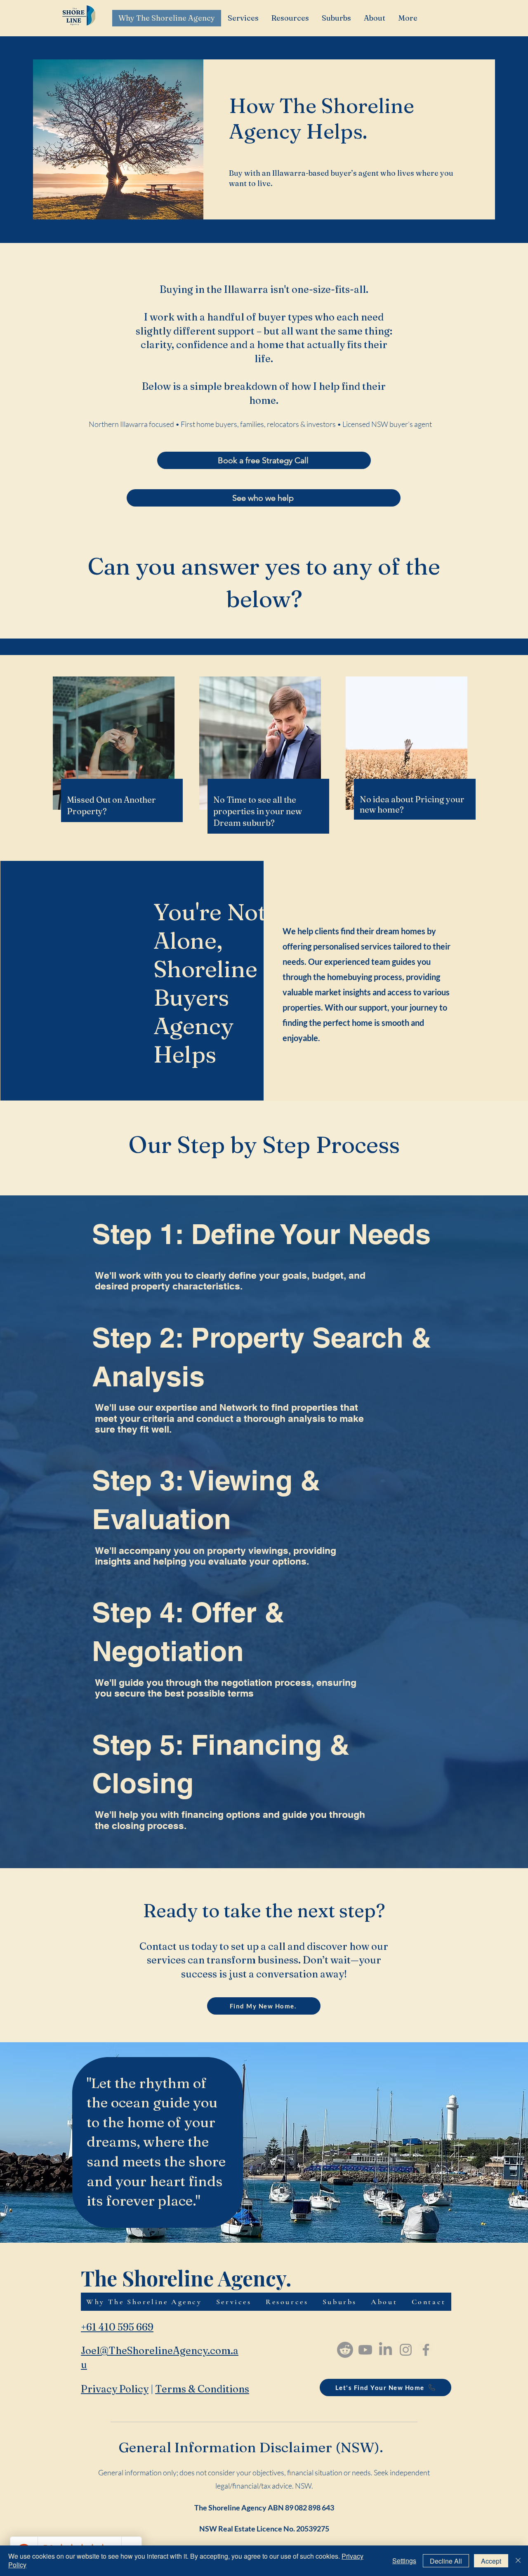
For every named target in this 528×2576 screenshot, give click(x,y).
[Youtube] (365, 2350)
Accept (491, 2561)
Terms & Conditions (202, 2389)
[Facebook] (426, 2350)
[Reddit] (345, 2350)
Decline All (446, 2561)
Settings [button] (404, 2561)
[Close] (518, 2561)
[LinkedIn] (385, 2350)
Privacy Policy (115, 2389)
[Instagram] (406, 2350)
